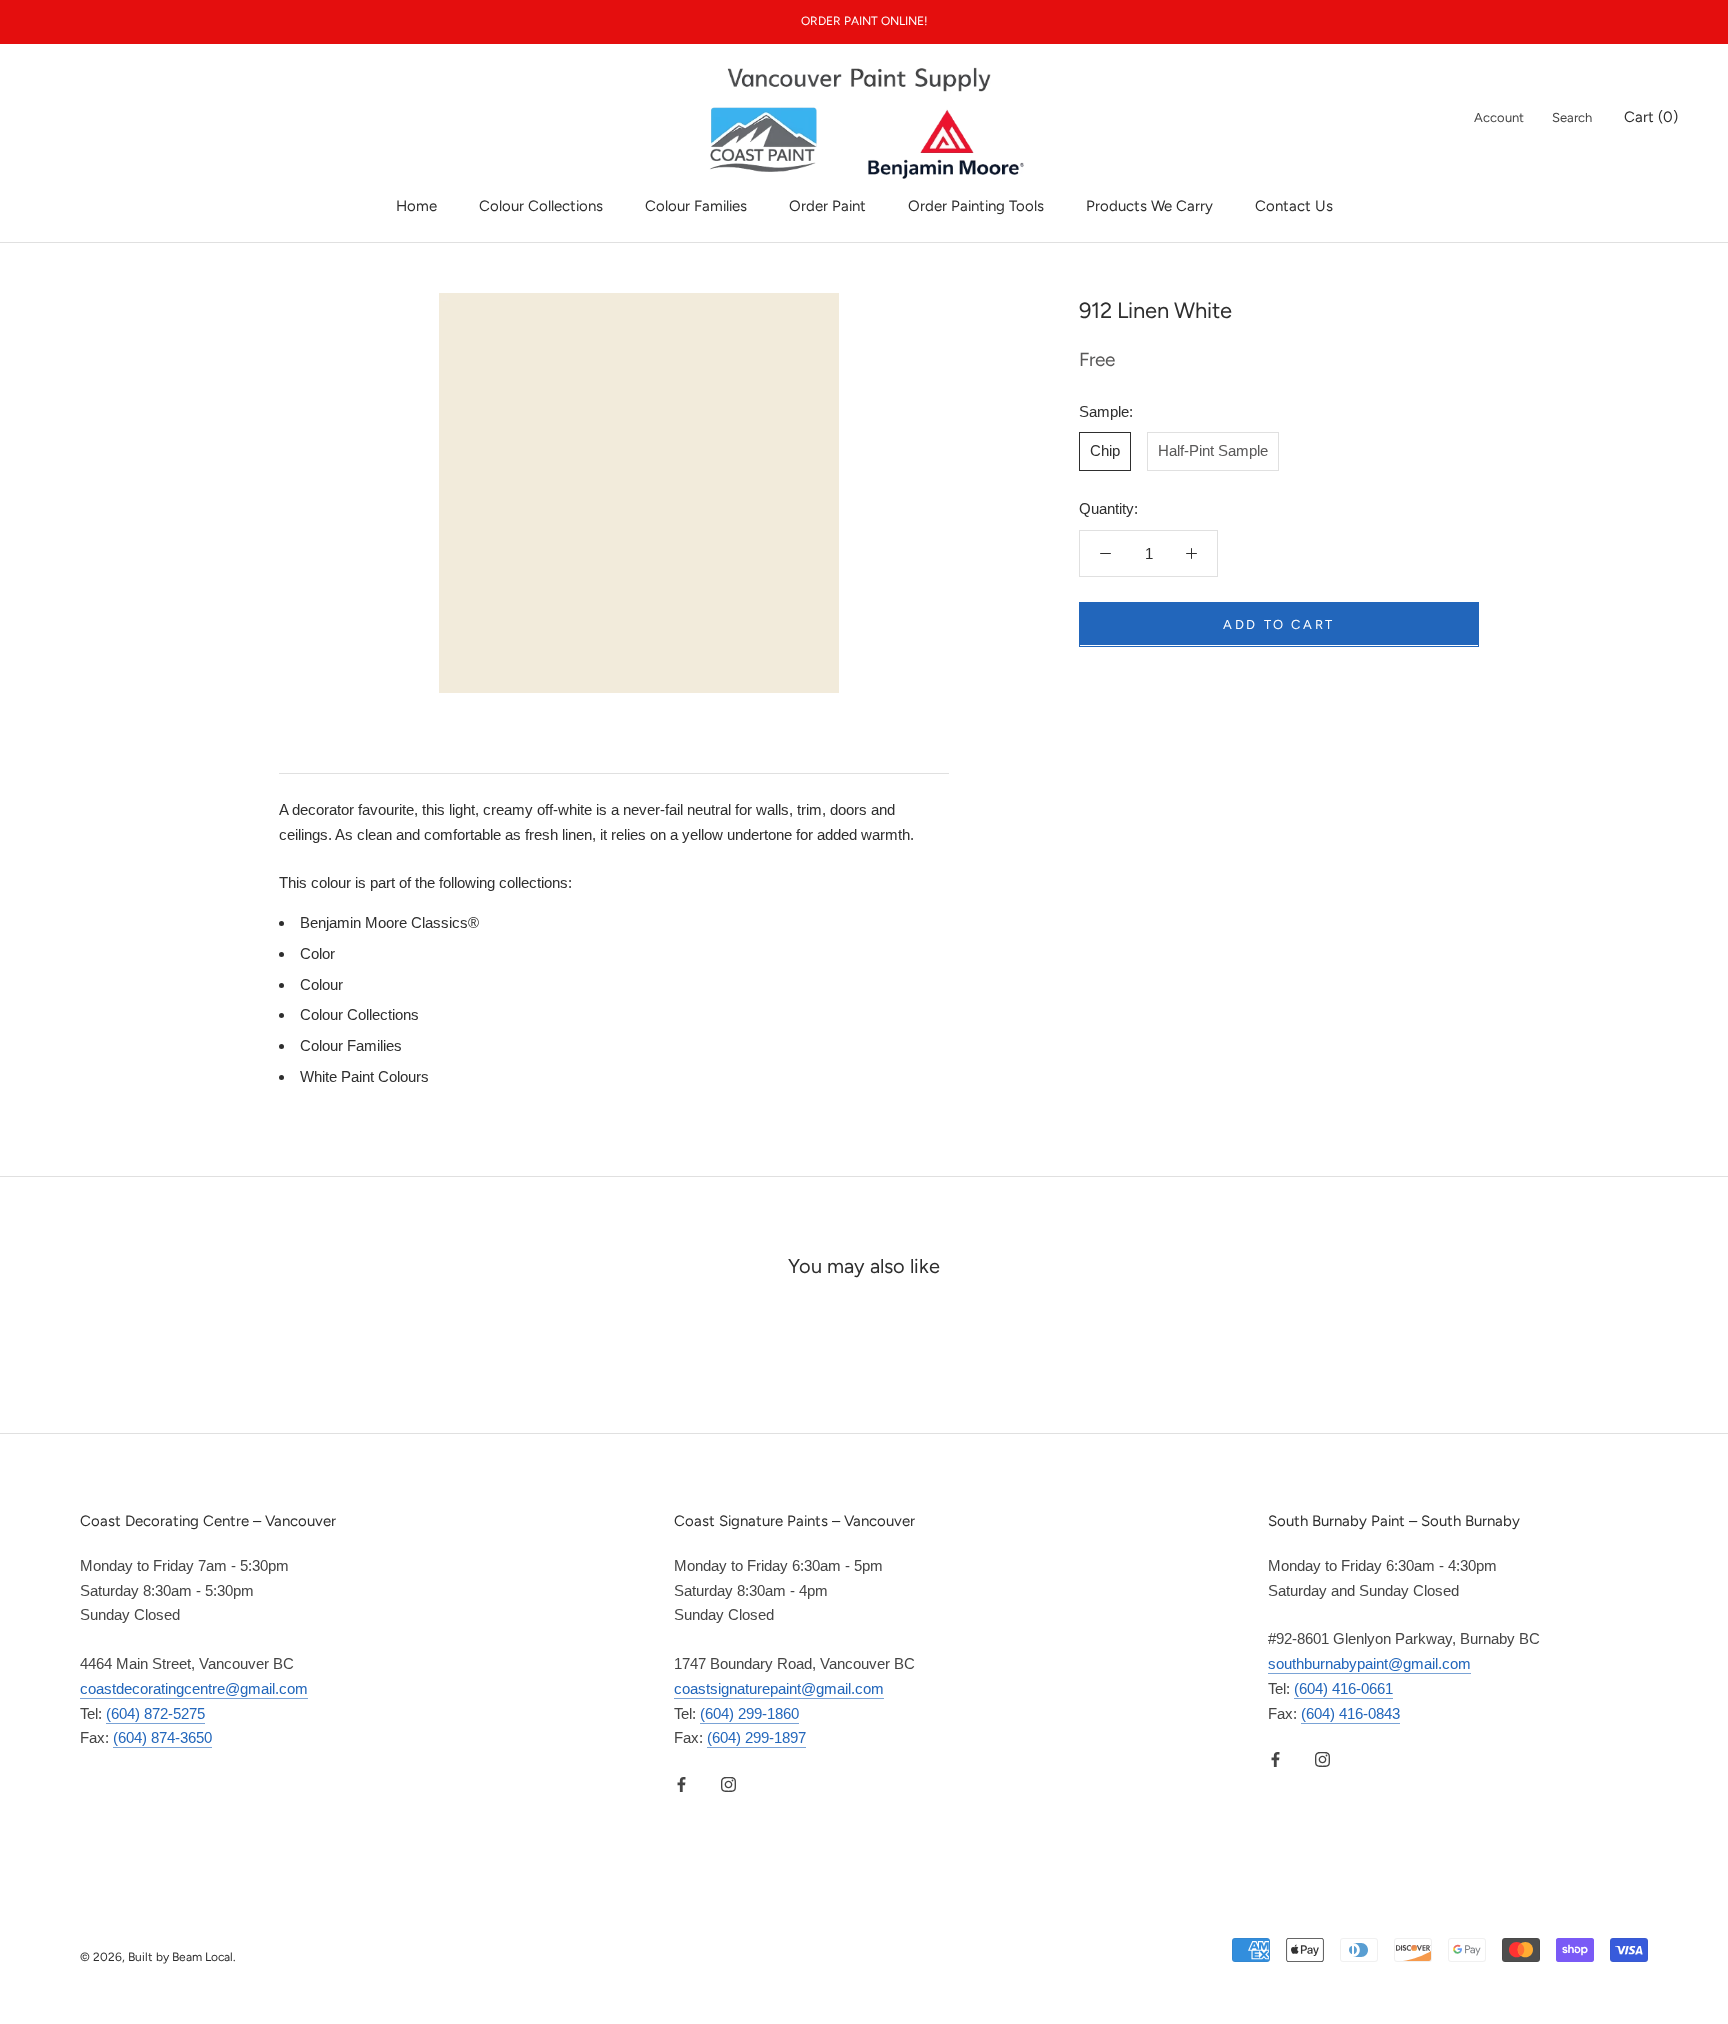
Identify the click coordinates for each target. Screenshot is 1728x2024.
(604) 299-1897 (756, 1737)
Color (317, 953)
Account (1499, 117)
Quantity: (1108, 508)
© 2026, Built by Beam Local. (158, 1957)
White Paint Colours (364, 1076)
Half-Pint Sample (1213, 450)
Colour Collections (541, 206)
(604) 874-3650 (162, 1737)
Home (416, 206)
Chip (1105, 450)
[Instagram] (728, 1783)
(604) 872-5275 (155, 1713)
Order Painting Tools (976, 206)
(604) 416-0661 (1343, 1688)
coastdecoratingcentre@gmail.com (194, 1688)
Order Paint (827, 206)
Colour (321, 984)
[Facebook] (681, 1783)
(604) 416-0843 (1350, 1713)
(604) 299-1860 (749, 1713)
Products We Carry (1149, 206)
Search (1572, 117)
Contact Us (1294, 206)
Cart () (1651, 117)
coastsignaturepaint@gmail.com (779, 1688)
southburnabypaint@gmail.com (1369, 1663)
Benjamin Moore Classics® (389, 922)
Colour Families (696, 206)
